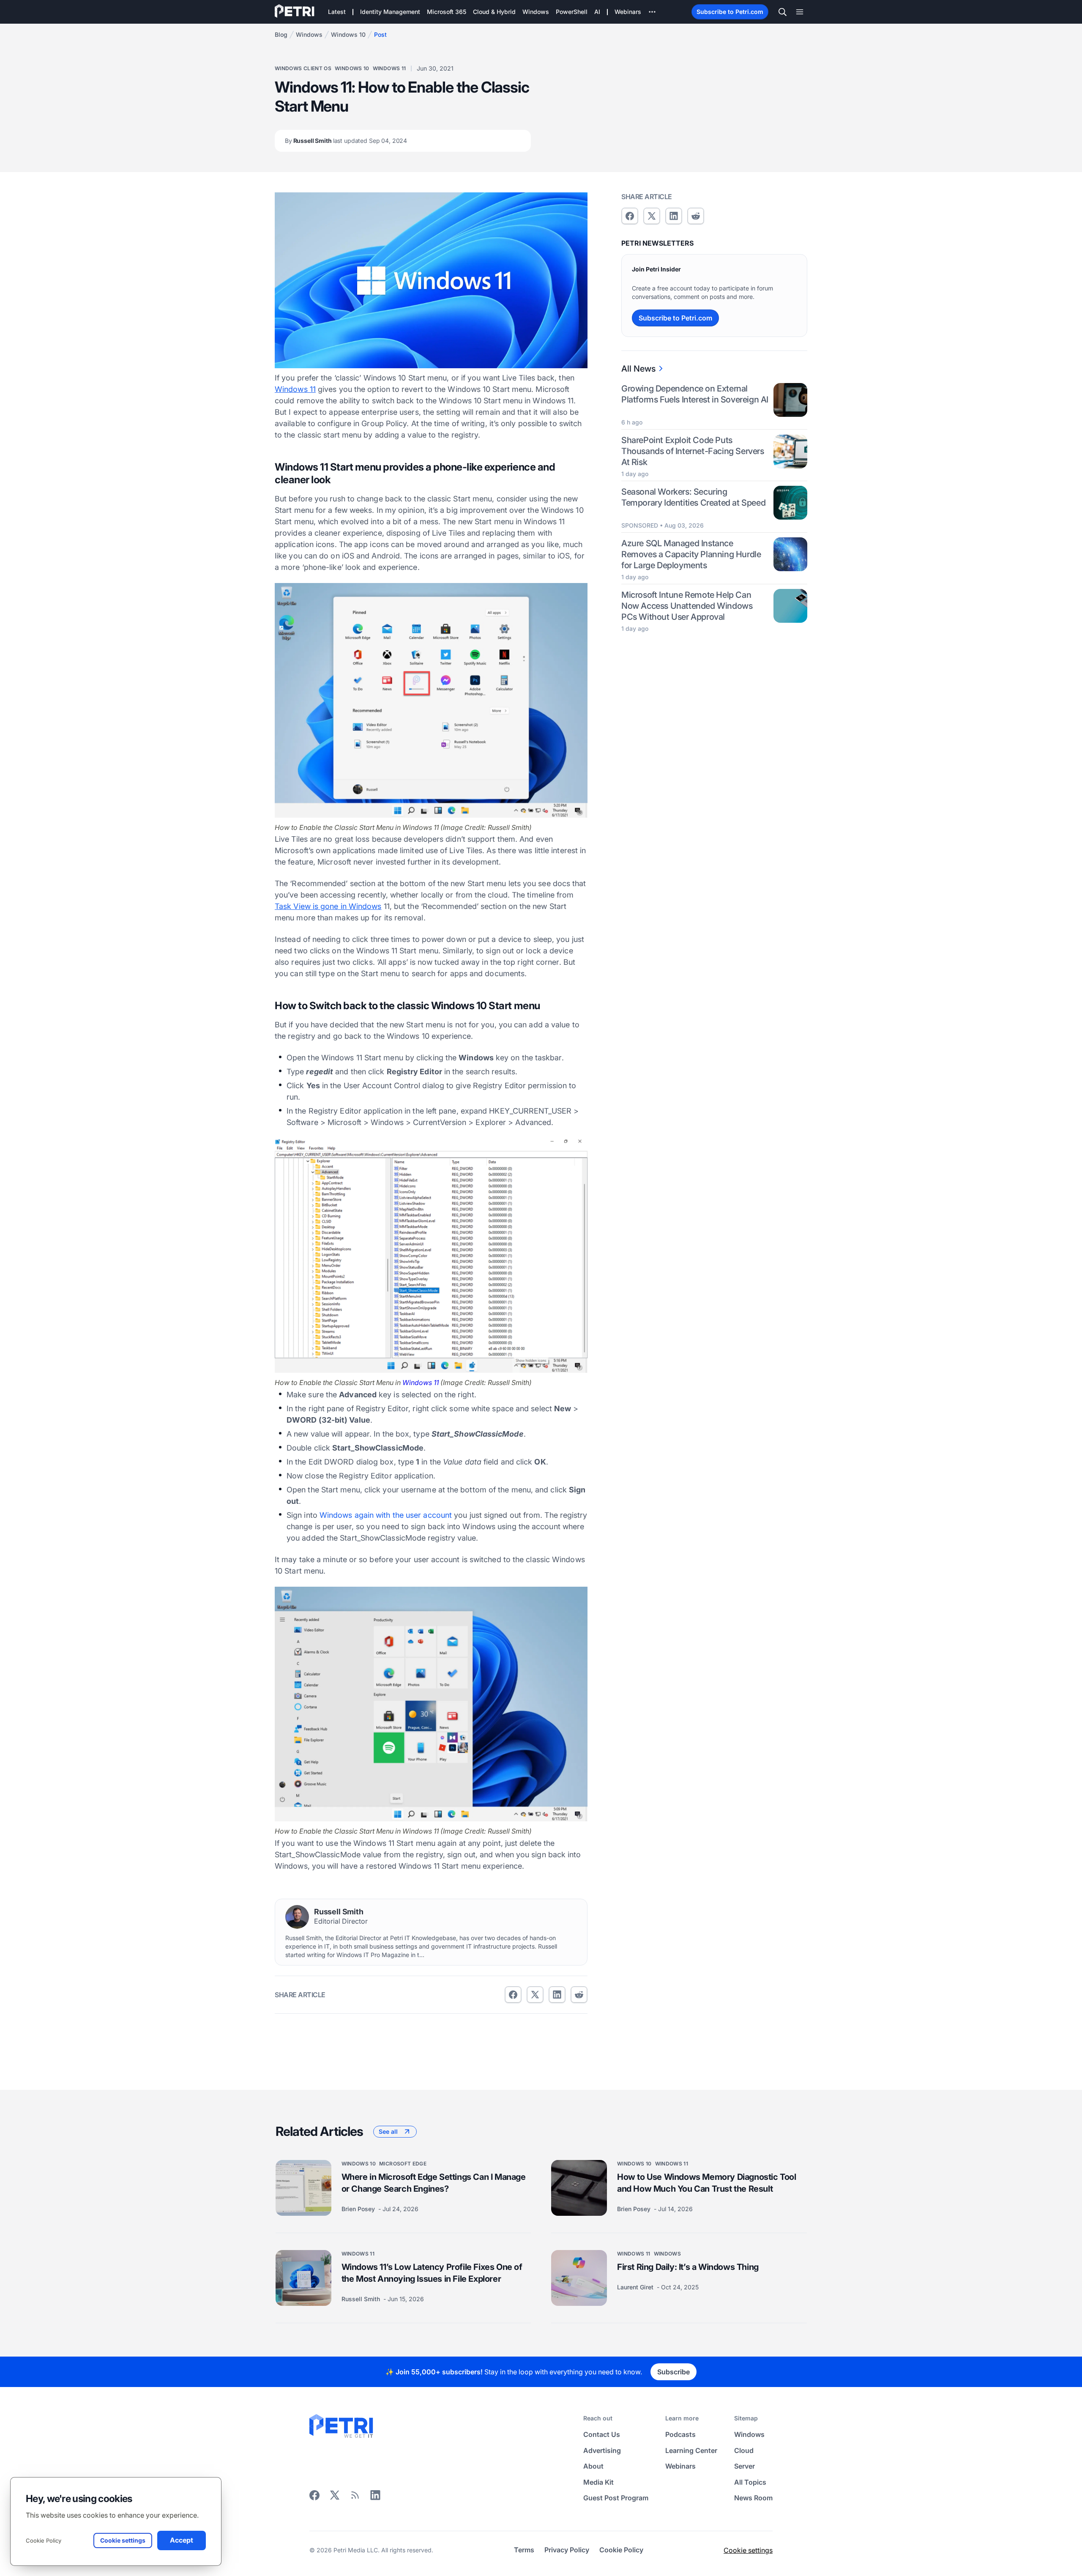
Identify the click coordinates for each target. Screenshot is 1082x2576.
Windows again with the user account (386, 1515)
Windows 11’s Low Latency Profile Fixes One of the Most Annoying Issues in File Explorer (432, 2272)
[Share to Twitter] (535, 1995)
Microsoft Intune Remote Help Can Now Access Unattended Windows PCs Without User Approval (687, 605)
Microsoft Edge (403, 2163)
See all (388, 2131)
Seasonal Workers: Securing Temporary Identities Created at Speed (693, 497)
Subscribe (674, 2372)
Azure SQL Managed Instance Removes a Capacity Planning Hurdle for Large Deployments (691, 554)
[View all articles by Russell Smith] (297, 1917)
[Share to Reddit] (579, 1995)
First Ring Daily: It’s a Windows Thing (688, 2267)
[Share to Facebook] (513, 1995)
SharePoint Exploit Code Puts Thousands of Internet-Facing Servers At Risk (693, 451)
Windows (309, 34)
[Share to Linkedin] (557, 1995)
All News (638, 369)
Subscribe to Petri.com (730, 12)
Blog (281, 34)
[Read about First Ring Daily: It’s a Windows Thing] (579, 2278)
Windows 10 (348, 34)
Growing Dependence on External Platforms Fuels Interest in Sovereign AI (695, 394)
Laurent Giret (636, 2287)
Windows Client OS (303, 68)
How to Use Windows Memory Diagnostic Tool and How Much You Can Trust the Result (707, 2182)
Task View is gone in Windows (328, 906)
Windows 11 (389, 68)
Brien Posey (359, 2208)
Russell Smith (346, 141)
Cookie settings (748, 2550)
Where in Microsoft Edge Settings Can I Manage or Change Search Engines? (434, 2182)
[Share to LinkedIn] (375, 2498)
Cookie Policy (44, 2540)
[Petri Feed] (355, 2498)
